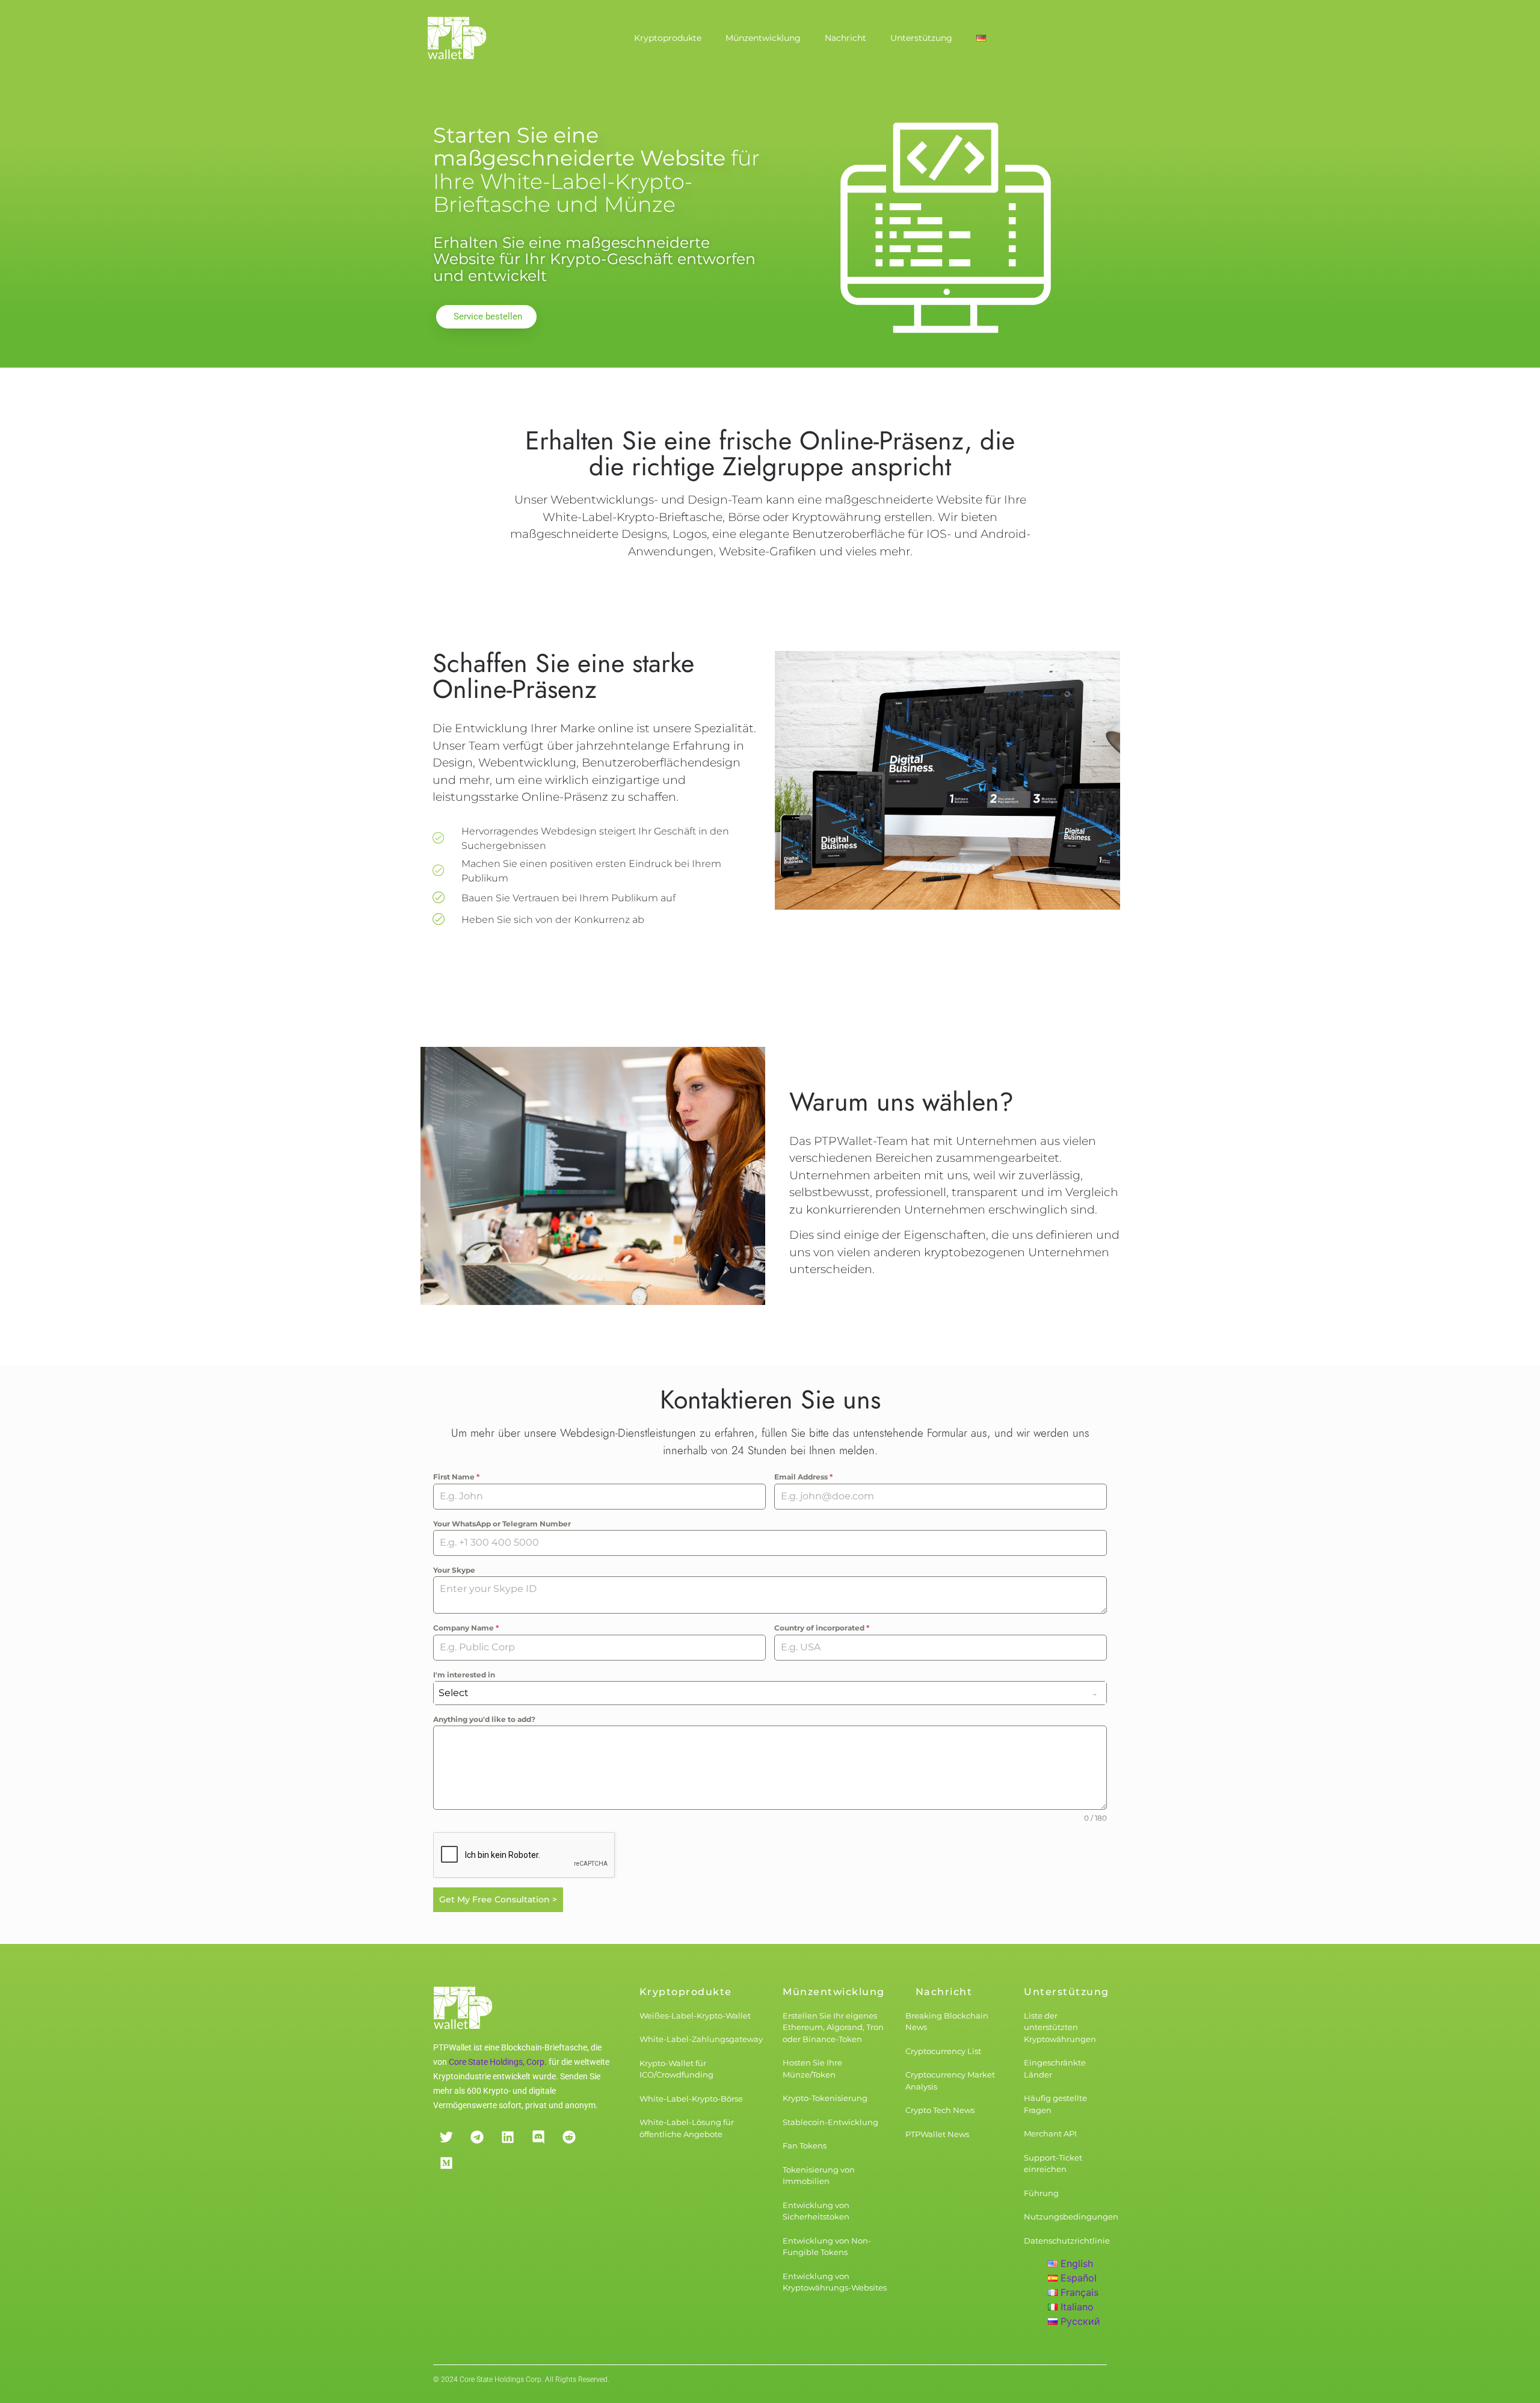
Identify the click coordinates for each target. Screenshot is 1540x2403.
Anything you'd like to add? (484, 1719)
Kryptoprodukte (668, 38)
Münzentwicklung (763, 38)
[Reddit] (569, 2137)
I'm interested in (464, 1675)
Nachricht (845, 38)
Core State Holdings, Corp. (498, 2062)
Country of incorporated (822, 1628)
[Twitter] (446, 2137)
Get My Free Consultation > (498, 1899)
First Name (456, 1477)
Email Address (803, 1477)
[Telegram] (477, 2137)
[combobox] (770, 1693)
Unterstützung (921, 38)
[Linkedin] (507, 2137)
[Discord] (538, 2137)
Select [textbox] (454, 1693)
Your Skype (454, 1570)
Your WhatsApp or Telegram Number (502, 1524)
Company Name (466, 1628)
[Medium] (446, 2163)
